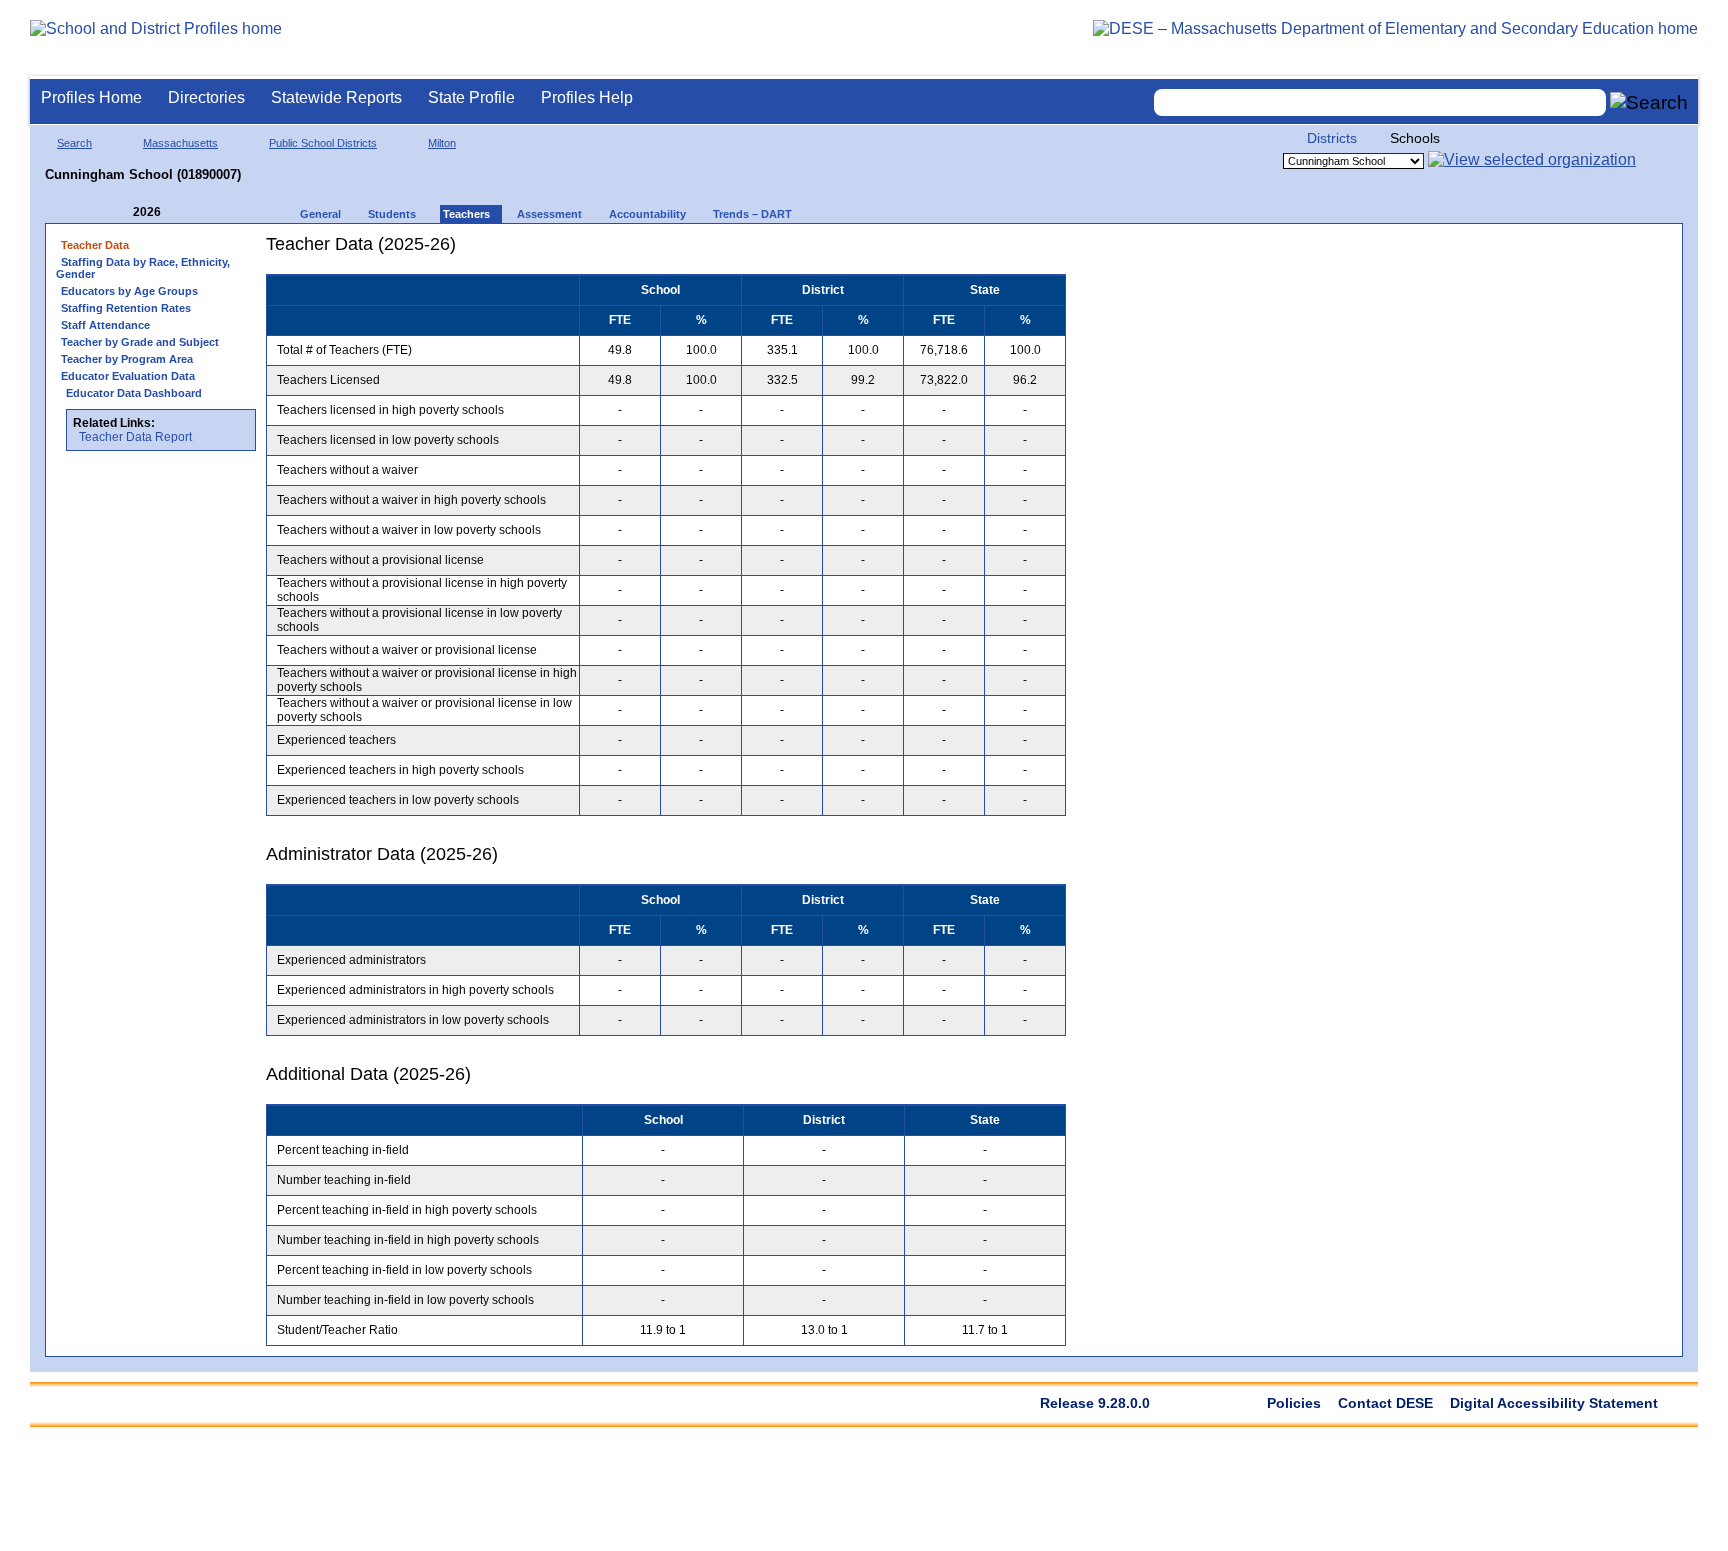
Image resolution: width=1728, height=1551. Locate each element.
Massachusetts (180, 143)
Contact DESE (1385, 1403)
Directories (206, 97)
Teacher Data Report (135, 437)
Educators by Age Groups (129, 291)
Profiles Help (587, 97)
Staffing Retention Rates (126, 308)
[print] (940, 251)
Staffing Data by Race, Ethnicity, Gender (143, 268)
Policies (1294, 1403)
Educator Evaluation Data (128, 376)
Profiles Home (91, 97)
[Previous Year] (119, 212)
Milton (442, 143)
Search (74, 143)
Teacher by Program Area (127, 359)
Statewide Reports (336, 97)
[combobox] (1380, 102)
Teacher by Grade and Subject (140, 342)
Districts (1332, 138)
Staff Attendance (105, 325)
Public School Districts (323, 143)
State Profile (471, 97)
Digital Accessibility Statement (1554, 1403)
